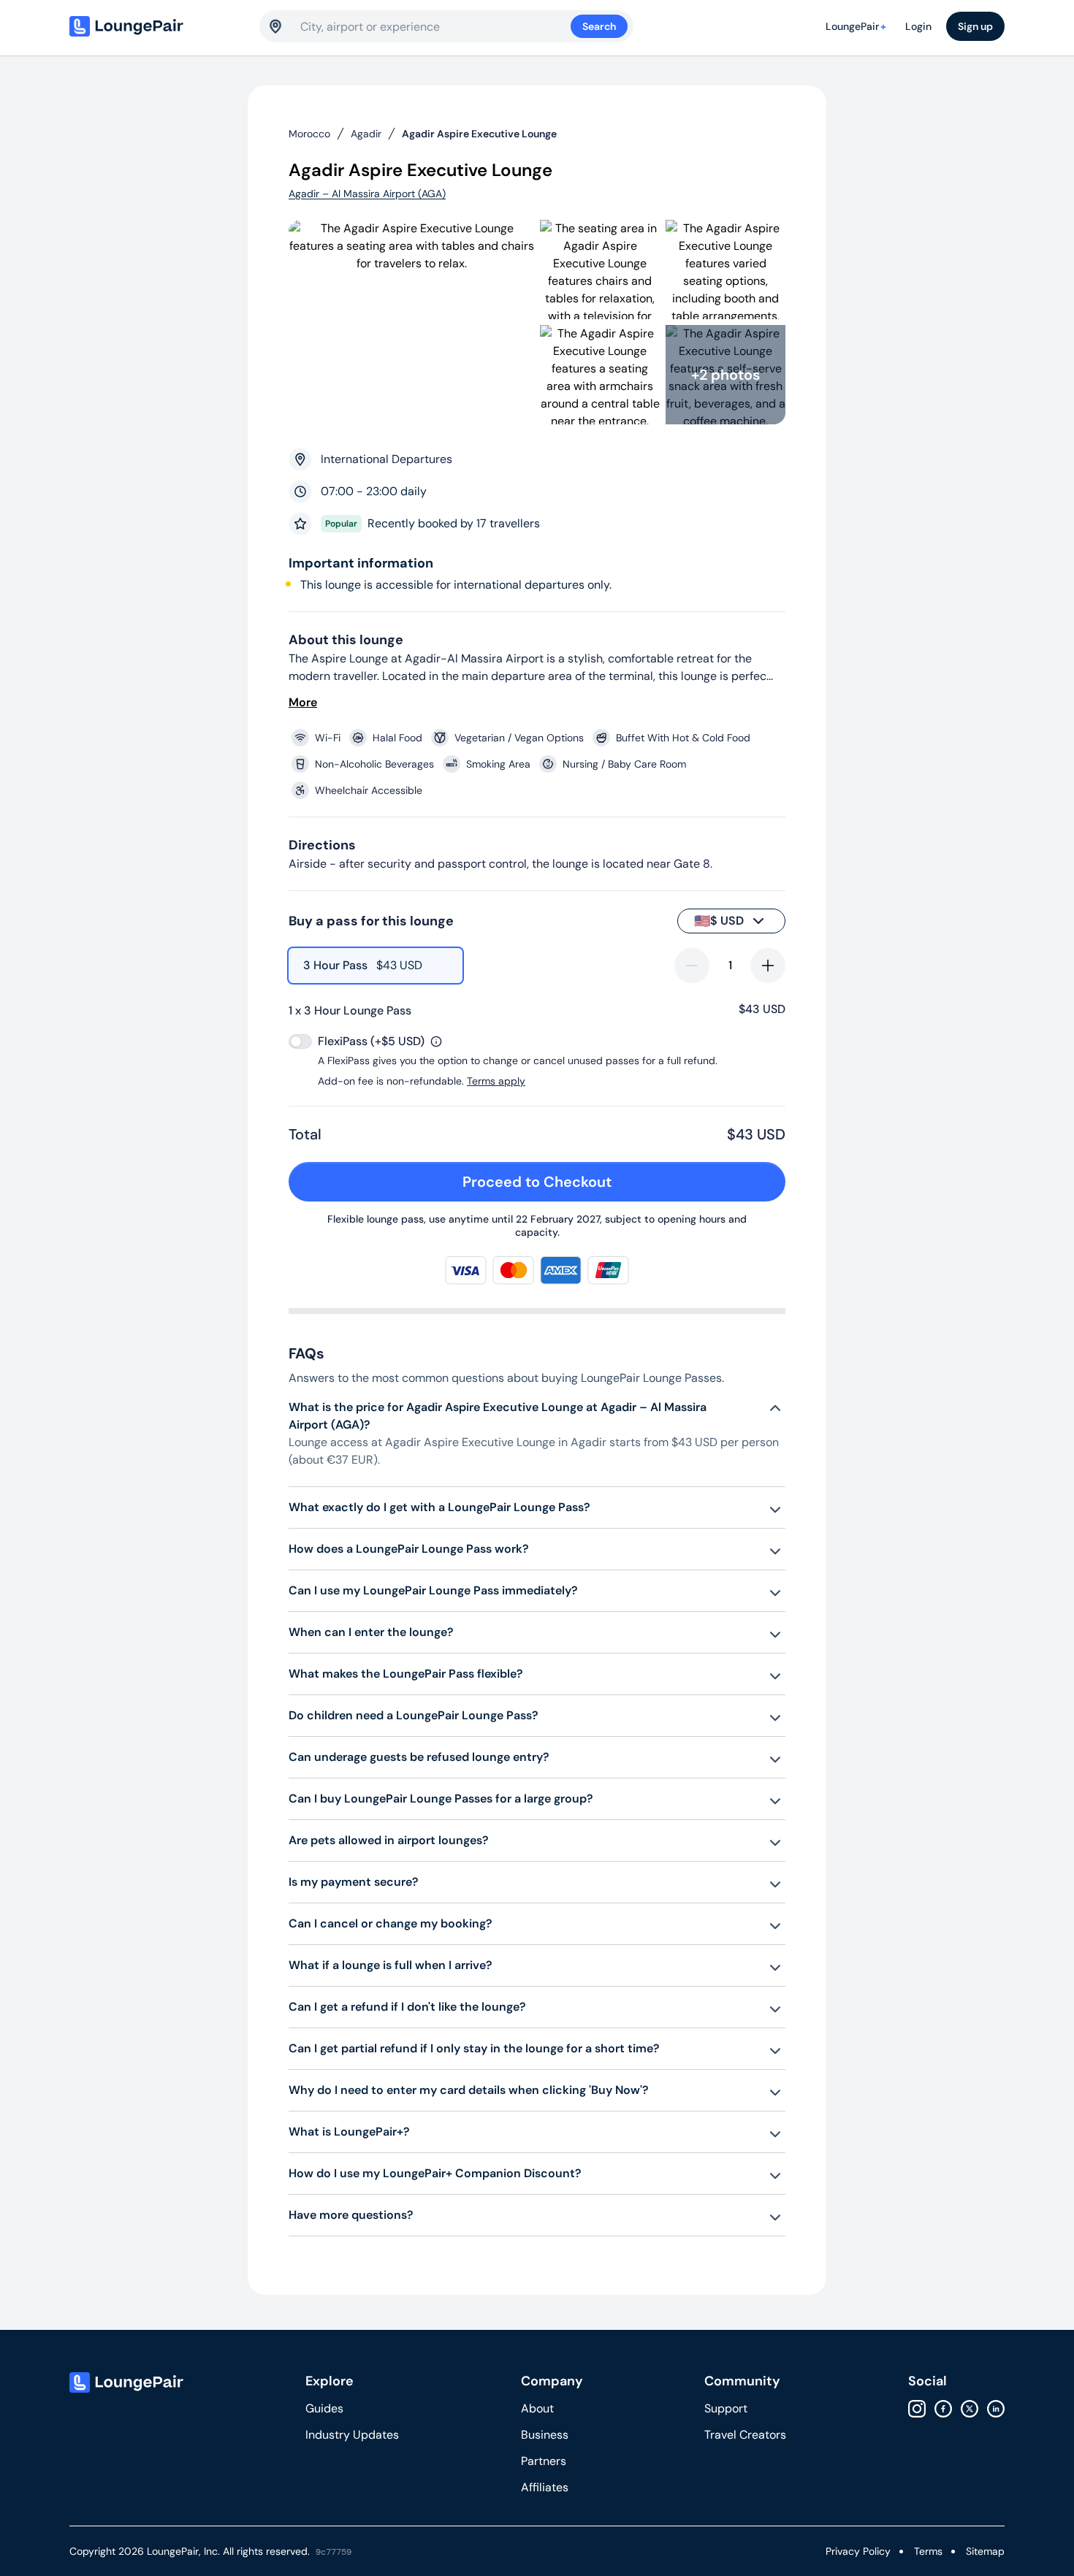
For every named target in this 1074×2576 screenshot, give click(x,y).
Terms (928, 2551)
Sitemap (985, 2551)
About (537, 2408)
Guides (324, 2408)
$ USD (719, 921)
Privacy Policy (858, 2551)
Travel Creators (745, 2435)
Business (545, 2435)
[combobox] (435, 26)
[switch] (300, 1042)
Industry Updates (352, 2435)
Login (918, 26)
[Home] (157, 26)
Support (726, 2408)
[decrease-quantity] (692, 966)
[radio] (376, 966)
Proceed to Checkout (537, 1182)
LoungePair (856, 26)
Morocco (309, 134)
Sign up (975, 26)
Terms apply (496, 1081)
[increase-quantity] (768, 966)
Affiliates (545, 2487)
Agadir (366, 134)
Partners (544, 2461)
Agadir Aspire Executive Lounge (479, 134)
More (303, 702)
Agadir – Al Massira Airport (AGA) (367, 194)
